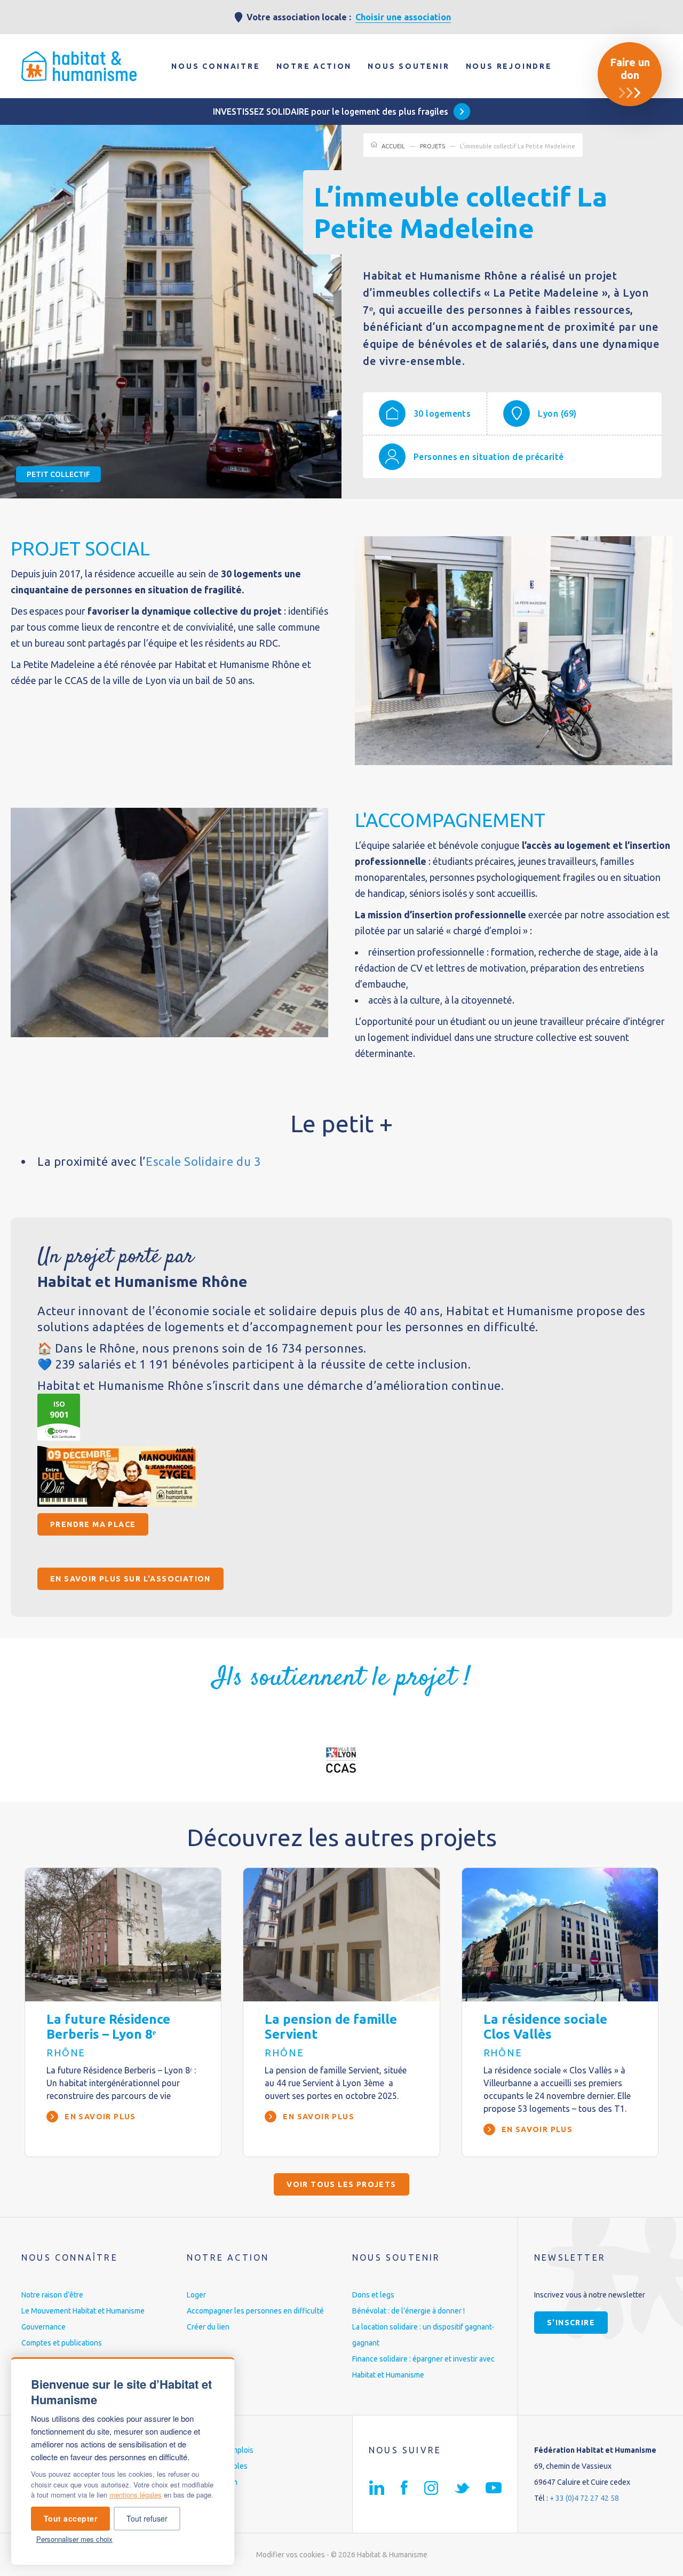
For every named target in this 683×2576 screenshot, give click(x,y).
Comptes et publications (62, 2343)
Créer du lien (208, 2327)
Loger (196, 2295)
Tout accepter (71, 2518)
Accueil (393, 146)
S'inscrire (571, 2323)
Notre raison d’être (52, 2295)
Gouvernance (43, 2327)
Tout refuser (147, 2518)
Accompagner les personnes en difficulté (255, 2311)
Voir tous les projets (341, 2184)
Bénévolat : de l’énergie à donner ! (408, 2311)
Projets (432, 146)
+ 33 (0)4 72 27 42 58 (584, 2498)
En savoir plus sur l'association (130, 1579)
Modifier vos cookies (291, 2555)
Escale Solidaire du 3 (203, 1161)
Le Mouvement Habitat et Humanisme (83, 2311)
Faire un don (630, 69)
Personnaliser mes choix (74, 2539)
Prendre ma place (93, 1524)
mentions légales (136, 2495)
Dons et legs (373, 2295)
